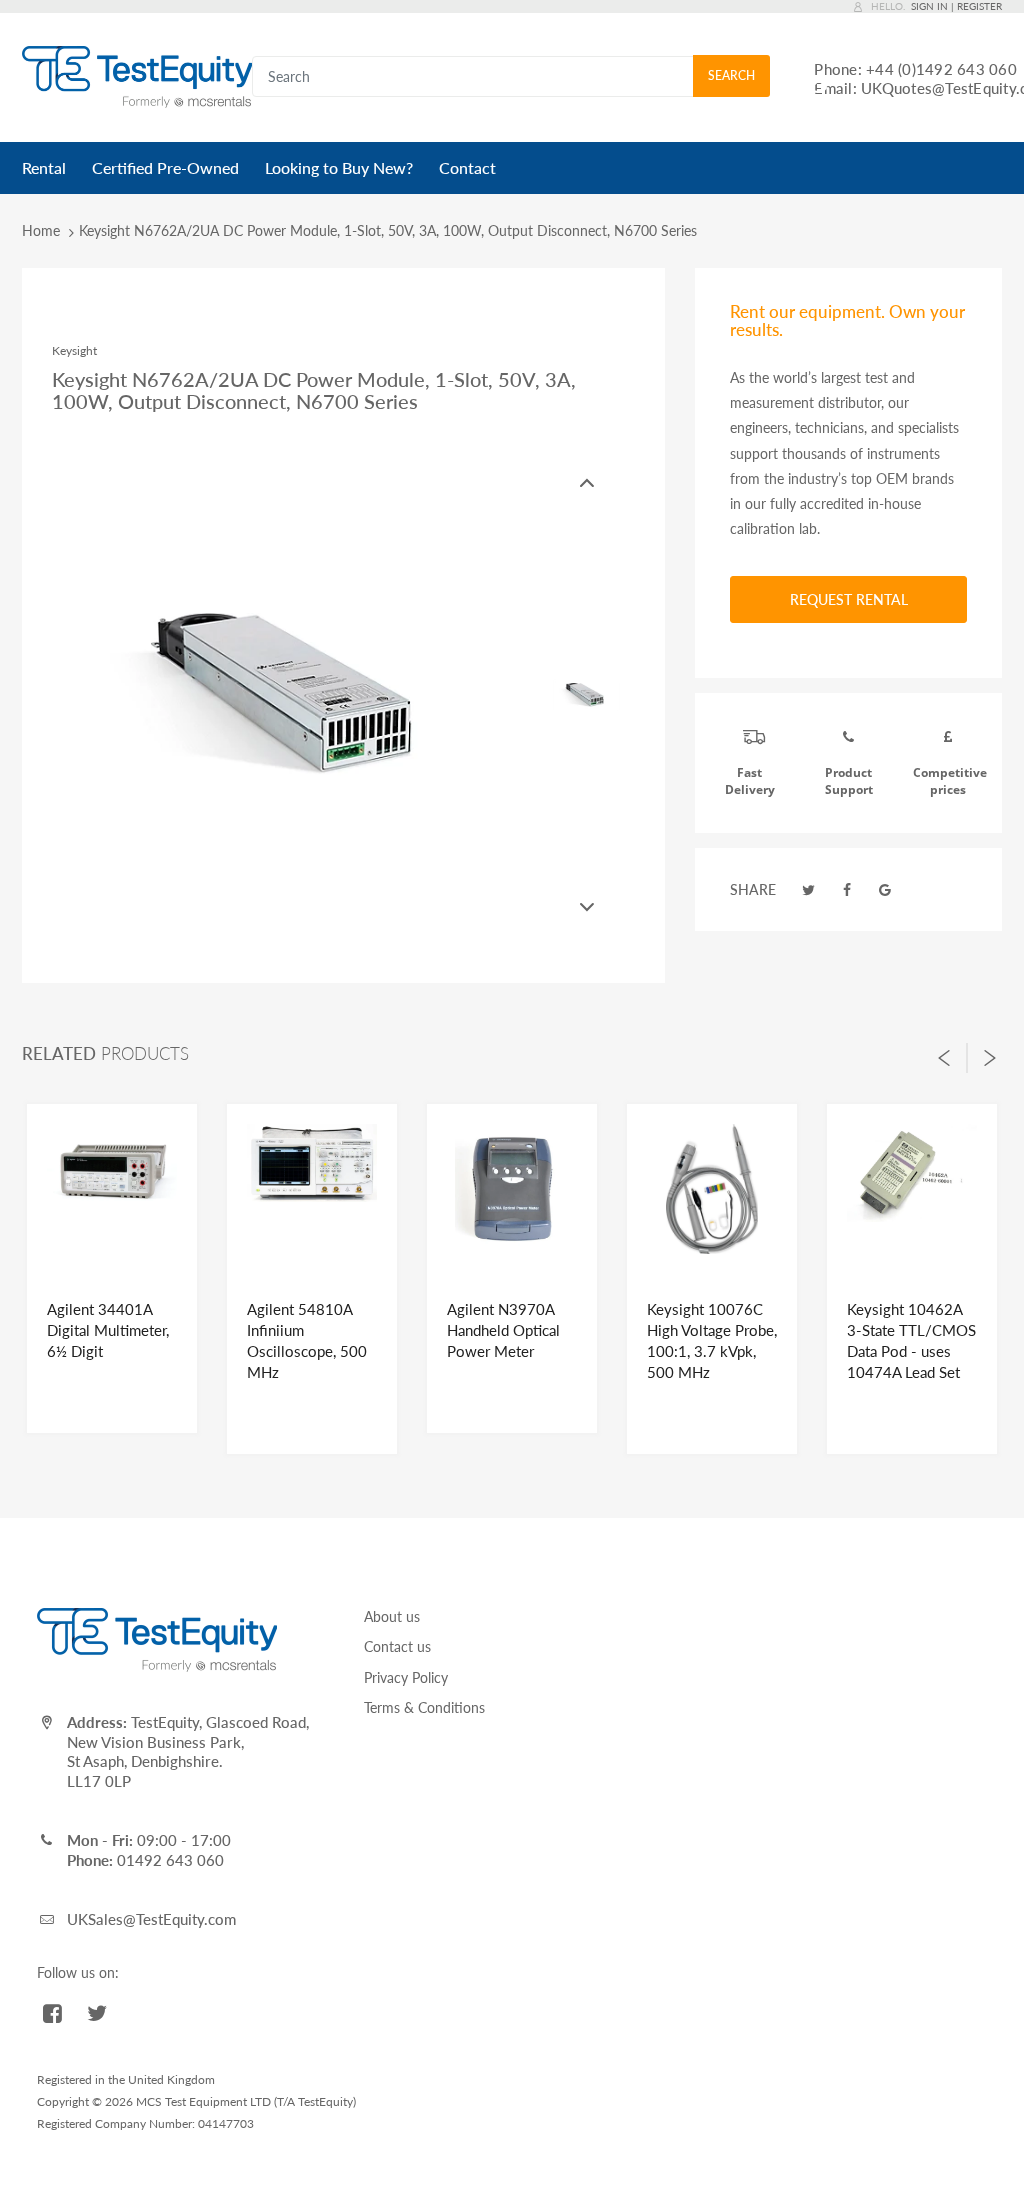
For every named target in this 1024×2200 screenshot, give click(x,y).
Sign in (929, 6)
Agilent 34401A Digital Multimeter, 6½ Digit (108, 1330)
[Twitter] (808, 889)
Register (979, 6)
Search (731, 75)
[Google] (886, 889)
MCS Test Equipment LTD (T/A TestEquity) (246, 2101)
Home (41, 230)
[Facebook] (847, 889)
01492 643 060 (170, 1860)
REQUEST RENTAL (849, 599)
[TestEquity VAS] (137, 75)
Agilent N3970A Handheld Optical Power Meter (503, 1330)
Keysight (74, 350)
